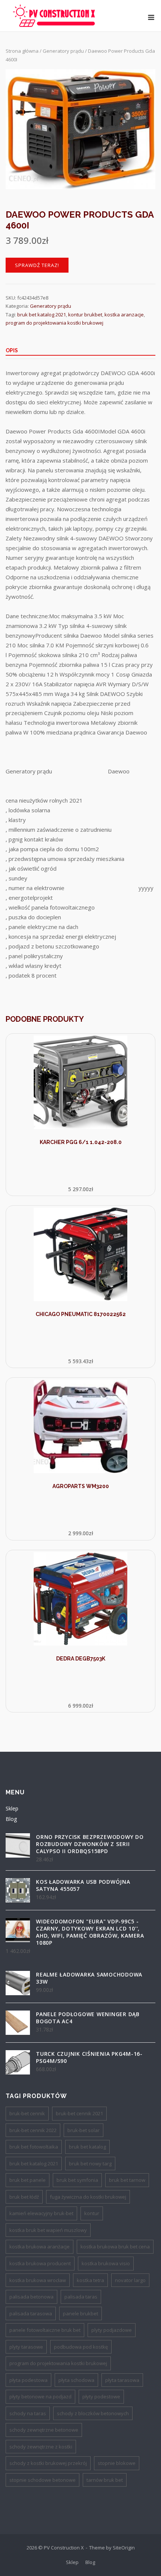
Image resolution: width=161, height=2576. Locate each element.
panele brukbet (80, 2313)
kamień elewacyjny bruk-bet (41, 2213)
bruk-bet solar (83, 2130)
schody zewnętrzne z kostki (41, 2447)
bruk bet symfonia (77, 2180)
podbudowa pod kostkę (81, 2347)
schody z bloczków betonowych (93, 2413)
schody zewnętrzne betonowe (44, 2430)
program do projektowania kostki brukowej (54, 323)
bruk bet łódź (24, 2197)
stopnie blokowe (117, 2463)
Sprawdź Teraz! (37, 265)
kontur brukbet (85, 315)
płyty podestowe (101, 2396)
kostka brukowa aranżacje (40, 2247)
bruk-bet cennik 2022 (33, 2130)
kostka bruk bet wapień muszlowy (48, 2230)
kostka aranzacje (124, 315)
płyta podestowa (28, 2380)
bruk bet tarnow (127, 2180)
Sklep (12, 1808)
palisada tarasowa (31, 2313)
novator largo (130, 2280)
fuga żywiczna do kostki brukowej (88, 2197)
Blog (11, 1819)
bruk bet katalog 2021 (42, 315)
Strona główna (22, 51)
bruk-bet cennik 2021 (79, 2113)
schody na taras (28, 2413)
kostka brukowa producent (40, 2263)
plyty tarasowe (26, 2347)
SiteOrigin (124, 2548)
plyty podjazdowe (112, 2330)
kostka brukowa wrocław (38, 2280)
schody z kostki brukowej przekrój (48, 2463)
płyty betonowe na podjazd (40, 2396)
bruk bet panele (28, 2180)
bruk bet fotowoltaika (34, 2147)
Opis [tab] (12, 350)
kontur (92, 2213)
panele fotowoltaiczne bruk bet (45, 2330)
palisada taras (81, 2297)
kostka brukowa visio (106, 2263)
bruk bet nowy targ (90, 2163)
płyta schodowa (76, 2380)
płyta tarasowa (122, 2380)
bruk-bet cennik (27, 2113)
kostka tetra (90, 2280)
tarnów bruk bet (105, 2480)
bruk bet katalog (87, 2147)
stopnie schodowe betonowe (42, 2480)
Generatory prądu (63, 51)
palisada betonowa (31, 2297)
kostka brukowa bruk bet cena (115, 2247)
